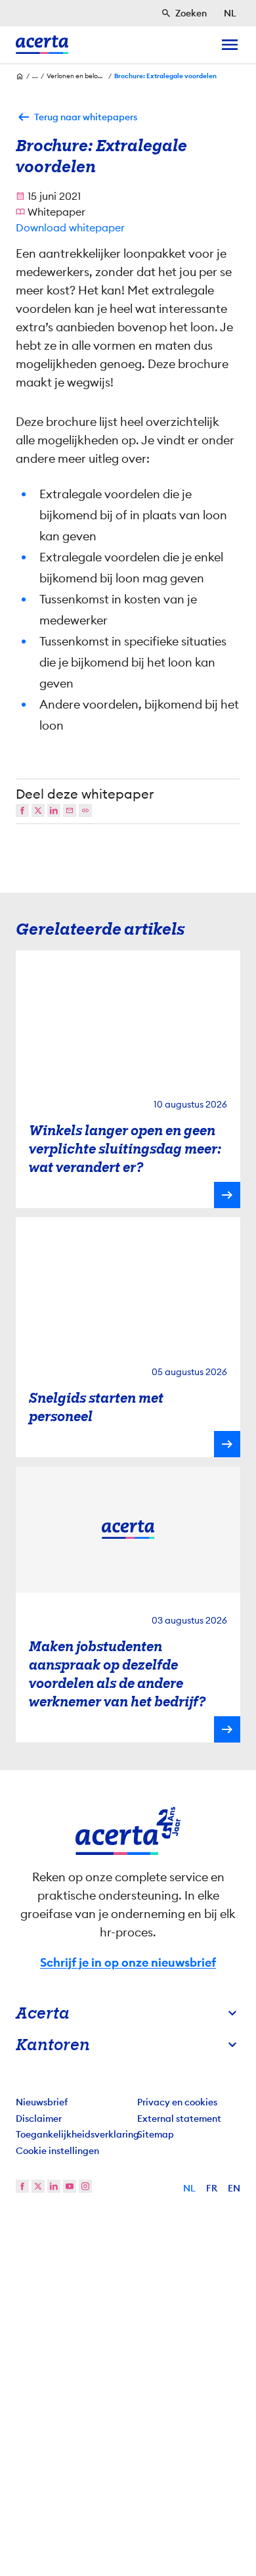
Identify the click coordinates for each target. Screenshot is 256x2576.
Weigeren (128, 1497)
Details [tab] (128, 1067)
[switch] (222, 1326)
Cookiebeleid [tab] (207, 1067)
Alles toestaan (128, 1454)
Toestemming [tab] (49, 1067)
